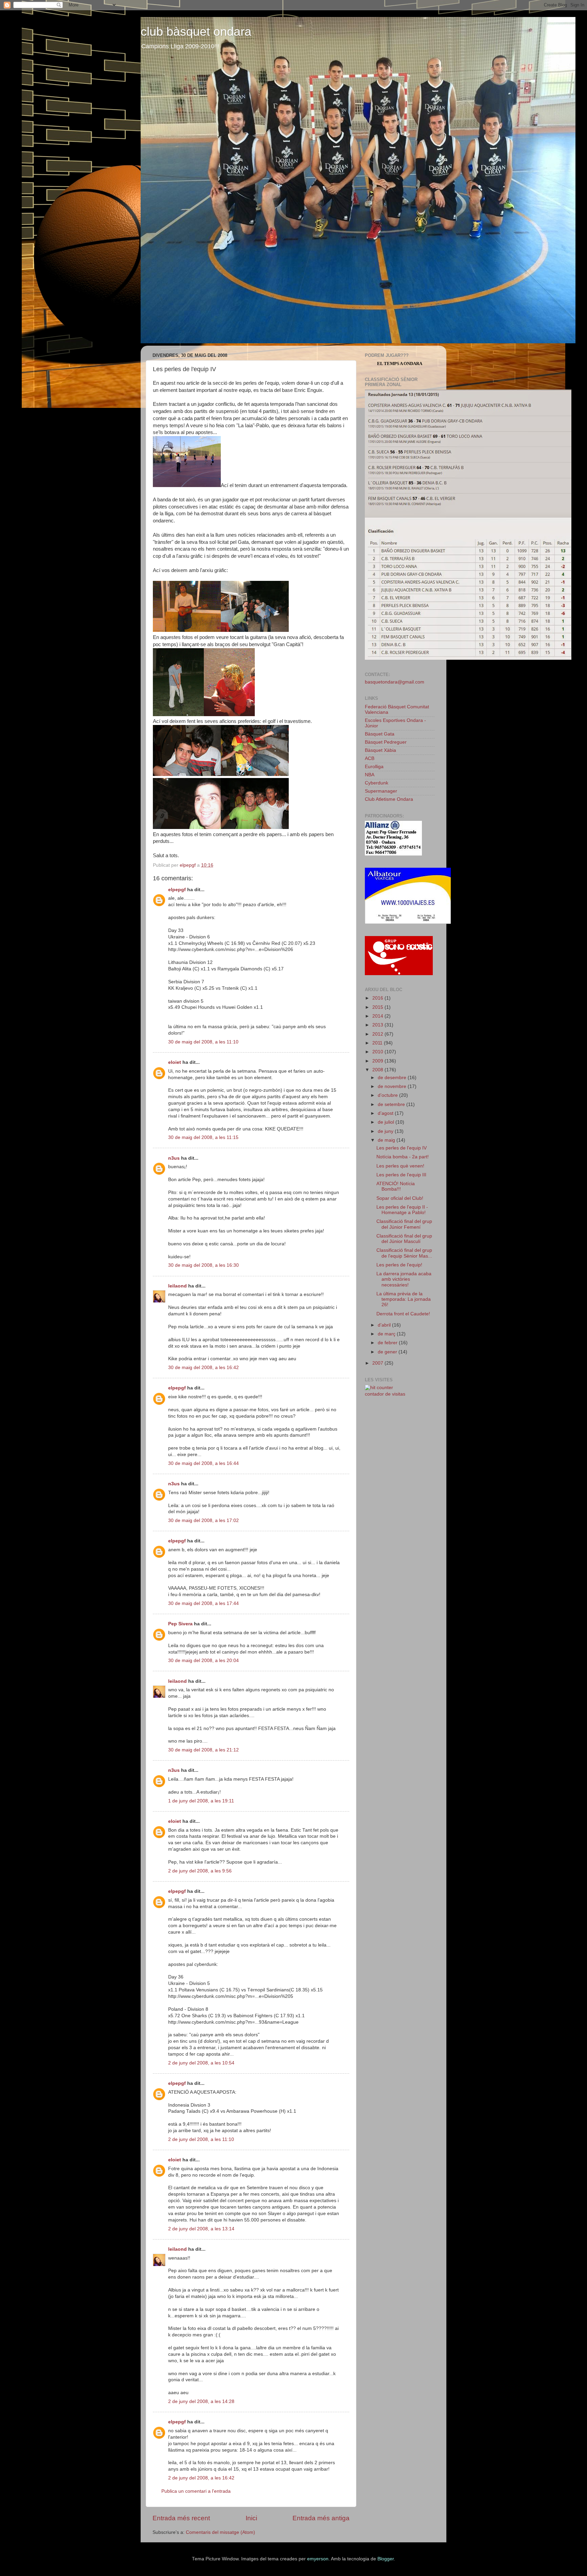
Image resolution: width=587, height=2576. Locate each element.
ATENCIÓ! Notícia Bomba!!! (396, 1186)
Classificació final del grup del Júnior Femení (404, 1224)
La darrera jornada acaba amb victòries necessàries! (404, 1279)
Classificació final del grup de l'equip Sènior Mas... (404, 1253)
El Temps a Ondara (400, 364)
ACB (370, 758)
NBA (370, 775)
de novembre (393, 1086)
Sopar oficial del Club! (400, 1198)
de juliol (387, 1122)
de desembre (393, 1078)
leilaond (177, 1286)
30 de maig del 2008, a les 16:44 (203, 1463)
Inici (251, 2518)
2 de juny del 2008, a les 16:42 (201, 2478)
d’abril (385, 1325)
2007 (378, 1363)
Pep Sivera (180, 1624)
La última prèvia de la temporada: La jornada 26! (404, 1299)
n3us (174, 1158)
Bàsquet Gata (380, 734)
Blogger (386, 2559)
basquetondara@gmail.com (395, 682)
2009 (378, 1061)
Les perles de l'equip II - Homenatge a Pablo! (402, 1210)
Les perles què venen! (400, 1166)
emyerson (318, 2559)
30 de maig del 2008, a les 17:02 (203, 1520)
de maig (387, 1140)
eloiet (175, 1062)
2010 (378, 1052)
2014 (378, 1016)
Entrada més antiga (321, 2518)
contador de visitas (385, 1394)
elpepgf (177, 890)
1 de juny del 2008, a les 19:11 (201, 1801)
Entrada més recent (181, 2518)
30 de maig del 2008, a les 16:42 (203, 1368)
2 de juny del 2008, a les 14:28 (201, 2401)
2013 (378, 1025)
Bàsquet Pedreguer (386, 742)
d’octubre (388, 1095)
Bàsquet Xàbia (380, 750)
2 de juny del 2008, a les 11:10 (201, 2139)
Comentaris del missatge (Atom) (220, 2532)
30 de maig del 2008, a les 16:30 (203, 1265)
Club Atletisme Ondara (389, 799)
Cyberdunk (377, 783)
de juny (386, 1131)
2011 (378, 1043)
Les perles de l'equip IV (402, 1148)
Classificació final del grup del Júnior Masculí (404, 1239)
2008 (378, 1070)
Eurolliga (374, 767)
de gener (388, 1352)
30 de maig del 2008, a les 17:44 (203, 1603)
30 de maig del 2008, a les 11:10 (203, 1042)
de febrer (388, 1343)
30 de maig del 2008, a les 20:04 (203, 1661)
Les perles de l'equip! (399, 1265)
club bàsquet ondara (196, 31)
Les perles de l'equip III (401, 1175)
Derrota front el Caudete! (403, 1314)
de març (387, 1334)
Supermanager (381, 791)
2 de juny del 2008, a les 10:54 (201, 2063)
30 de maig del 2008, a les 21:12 (203, 1750)
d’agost (386, 1113)
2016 (378, 998)
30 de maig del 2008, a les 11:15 (203, 1137)
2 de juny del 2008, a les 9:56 (200, 1871)
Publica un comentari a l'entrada (196, 2491)
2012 (378, 1034)
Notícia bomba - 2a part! (403, 1157)
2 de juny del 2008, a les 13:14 (201, 2229)
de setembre (392, 1104)
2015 (378, 1007)
